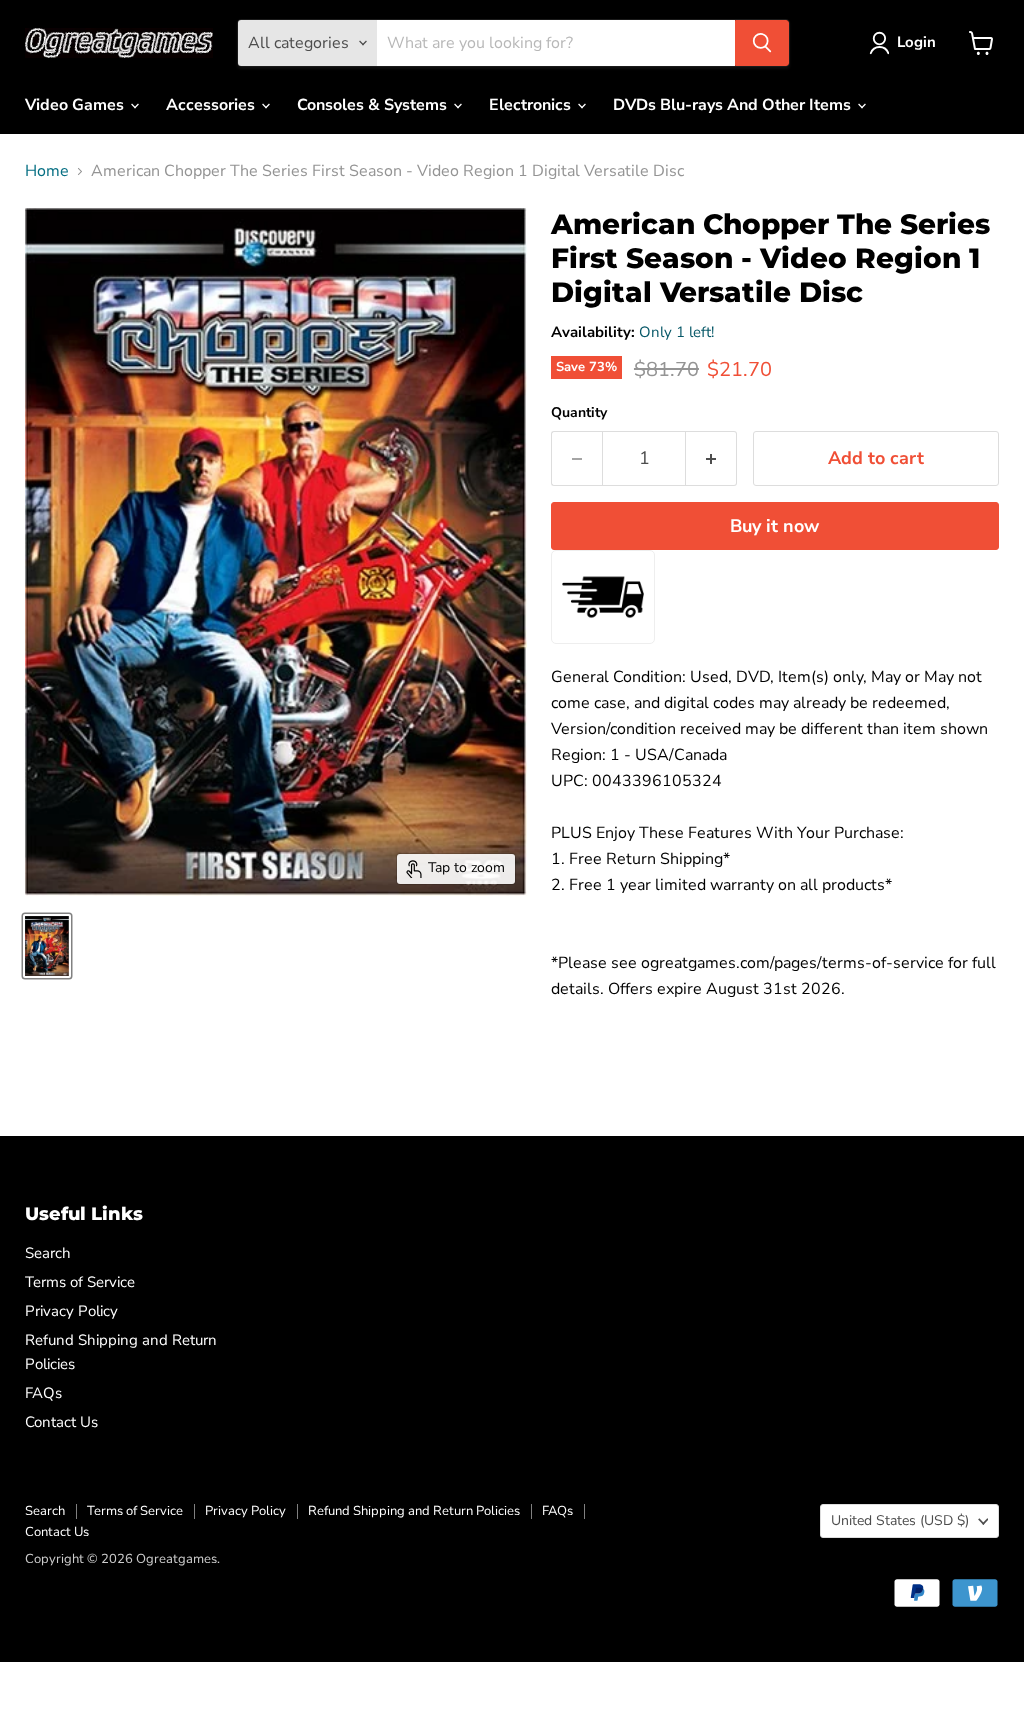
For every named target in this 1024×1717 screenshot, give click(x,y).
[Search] (762, 43)
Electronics (532, 105)
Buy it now (774, 526)
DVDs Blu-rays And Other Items (734, 105)
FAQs (43, 1393)
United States (900, 1520)
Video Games (76, 105)
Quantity (579, 413)
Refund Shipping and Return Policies (414, 1511)
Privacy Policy (71, 1311)
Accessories (212, 105)
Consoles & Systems (374, 105)
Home (47, 171)
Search (48, 1253)
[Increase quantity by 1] (711, 458)
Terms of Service (80, 1282)
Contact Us (61, 1422)
